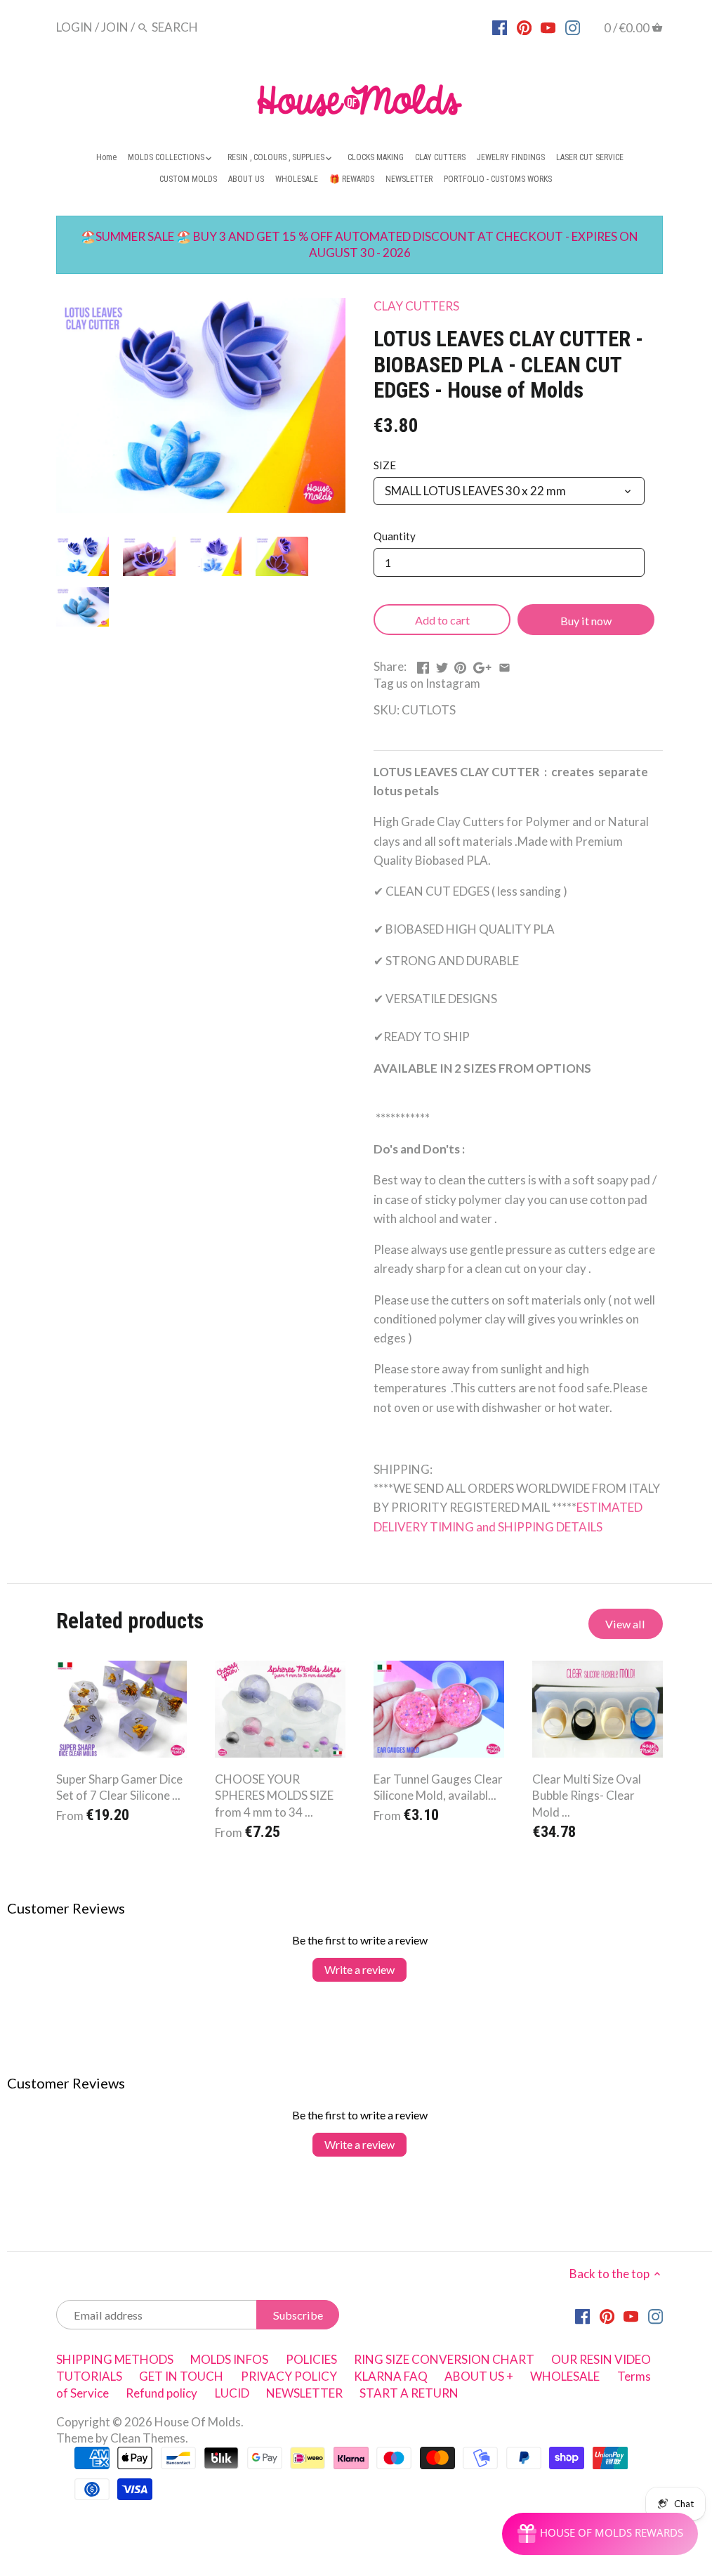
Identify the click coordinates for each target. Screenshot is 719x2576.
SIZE (385, 465)
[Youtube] (548, 27)
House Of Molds (198, 2422)
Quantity (395, 536)
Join (115, 27)
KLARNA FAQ (391, 2376)
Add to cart (442, 620)
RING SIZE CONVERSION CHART (444, 2359)
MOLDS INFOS (229, 2359)
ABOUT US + (479, 2376)
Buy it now (586, 621)
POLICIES (311, 2359)
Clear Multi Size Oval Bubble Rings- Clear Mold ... (587, 1796)
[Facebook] (500, 27)
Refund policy (161, 2393)
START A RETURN (409, 2393)
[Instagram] (573, 27)
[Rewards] (600, 2534)
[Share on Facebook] (423, 665)
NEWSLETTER (304, 2393)
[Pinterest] (524, 27)
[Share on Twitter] (442, 665)
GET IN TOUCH (181, 2376)
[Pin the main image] (460, 665)
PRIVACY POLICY (289, 2376)
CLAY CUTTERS (416, 306)
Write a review (359, 1969)
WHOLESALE (565, 2376)
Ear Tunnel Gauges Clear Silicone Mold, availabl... (438, 1787)
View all (625, 1624)
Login (74, 27)
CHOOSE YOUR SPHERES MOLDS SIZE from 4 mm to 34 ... (274, 1796)
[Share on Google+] (482, 665)
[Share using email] (504, 665)
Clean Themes (148, 2438)
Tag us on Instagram (427, 683)
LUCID (233, 2393)
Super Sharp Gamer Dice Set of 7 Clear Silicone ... (119, 1787)
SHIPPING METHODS (115, 2359)
